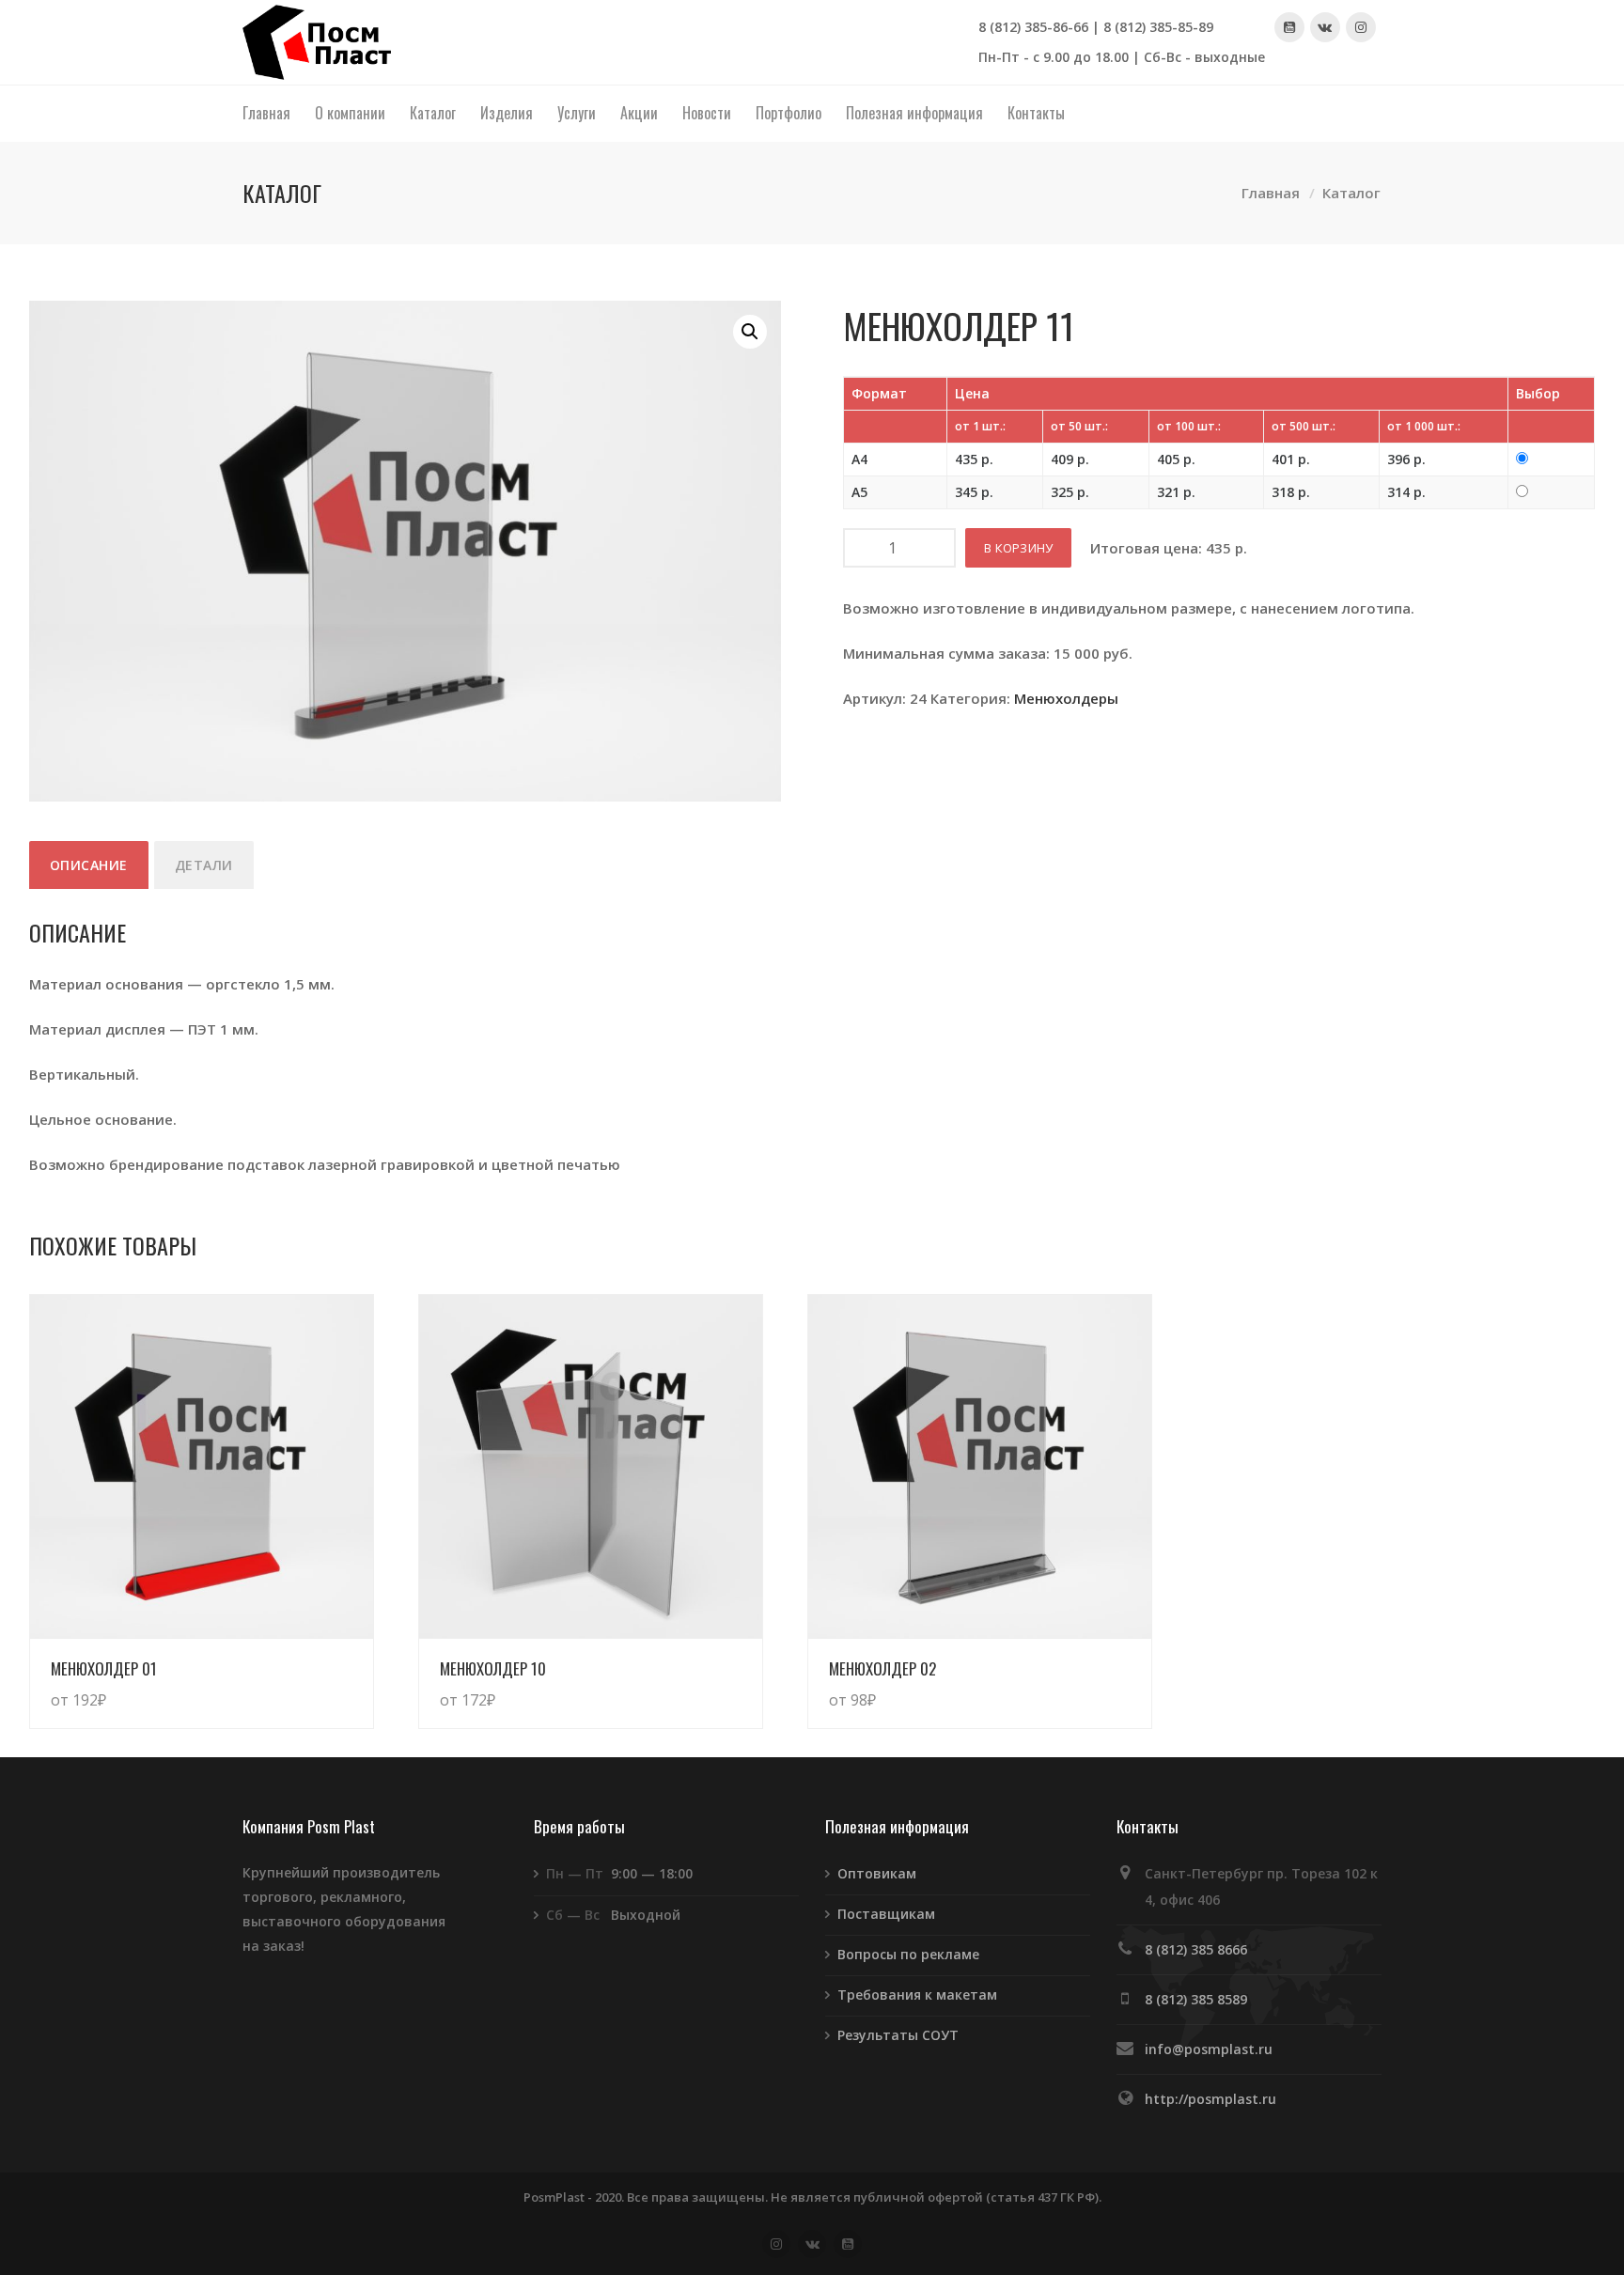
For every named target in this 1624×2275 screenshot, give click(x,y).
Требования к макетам (917, 1995)
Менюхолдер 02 (882, 1668)
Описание (89, 865)
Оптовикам (877, 1873)
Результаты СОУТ (898, 2035)
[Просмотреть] (202, 1466)
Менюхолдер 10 (493, 1668)
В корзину (1018, 548)
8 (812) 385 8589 (1196, 1999)
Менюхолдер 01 (104, 1668)
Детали (204, 865)
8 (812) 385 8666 (1196, 1949)
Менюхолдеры (1066, 698)
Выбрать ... (316, 1681)
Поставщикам (886, 1914)
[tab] (89, 865)
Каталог (1351, 194)
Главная (1271, 194)
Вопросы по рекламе (908, 1954)
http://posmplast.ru (1210, 2099)
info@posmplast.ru (1209, 2049)
